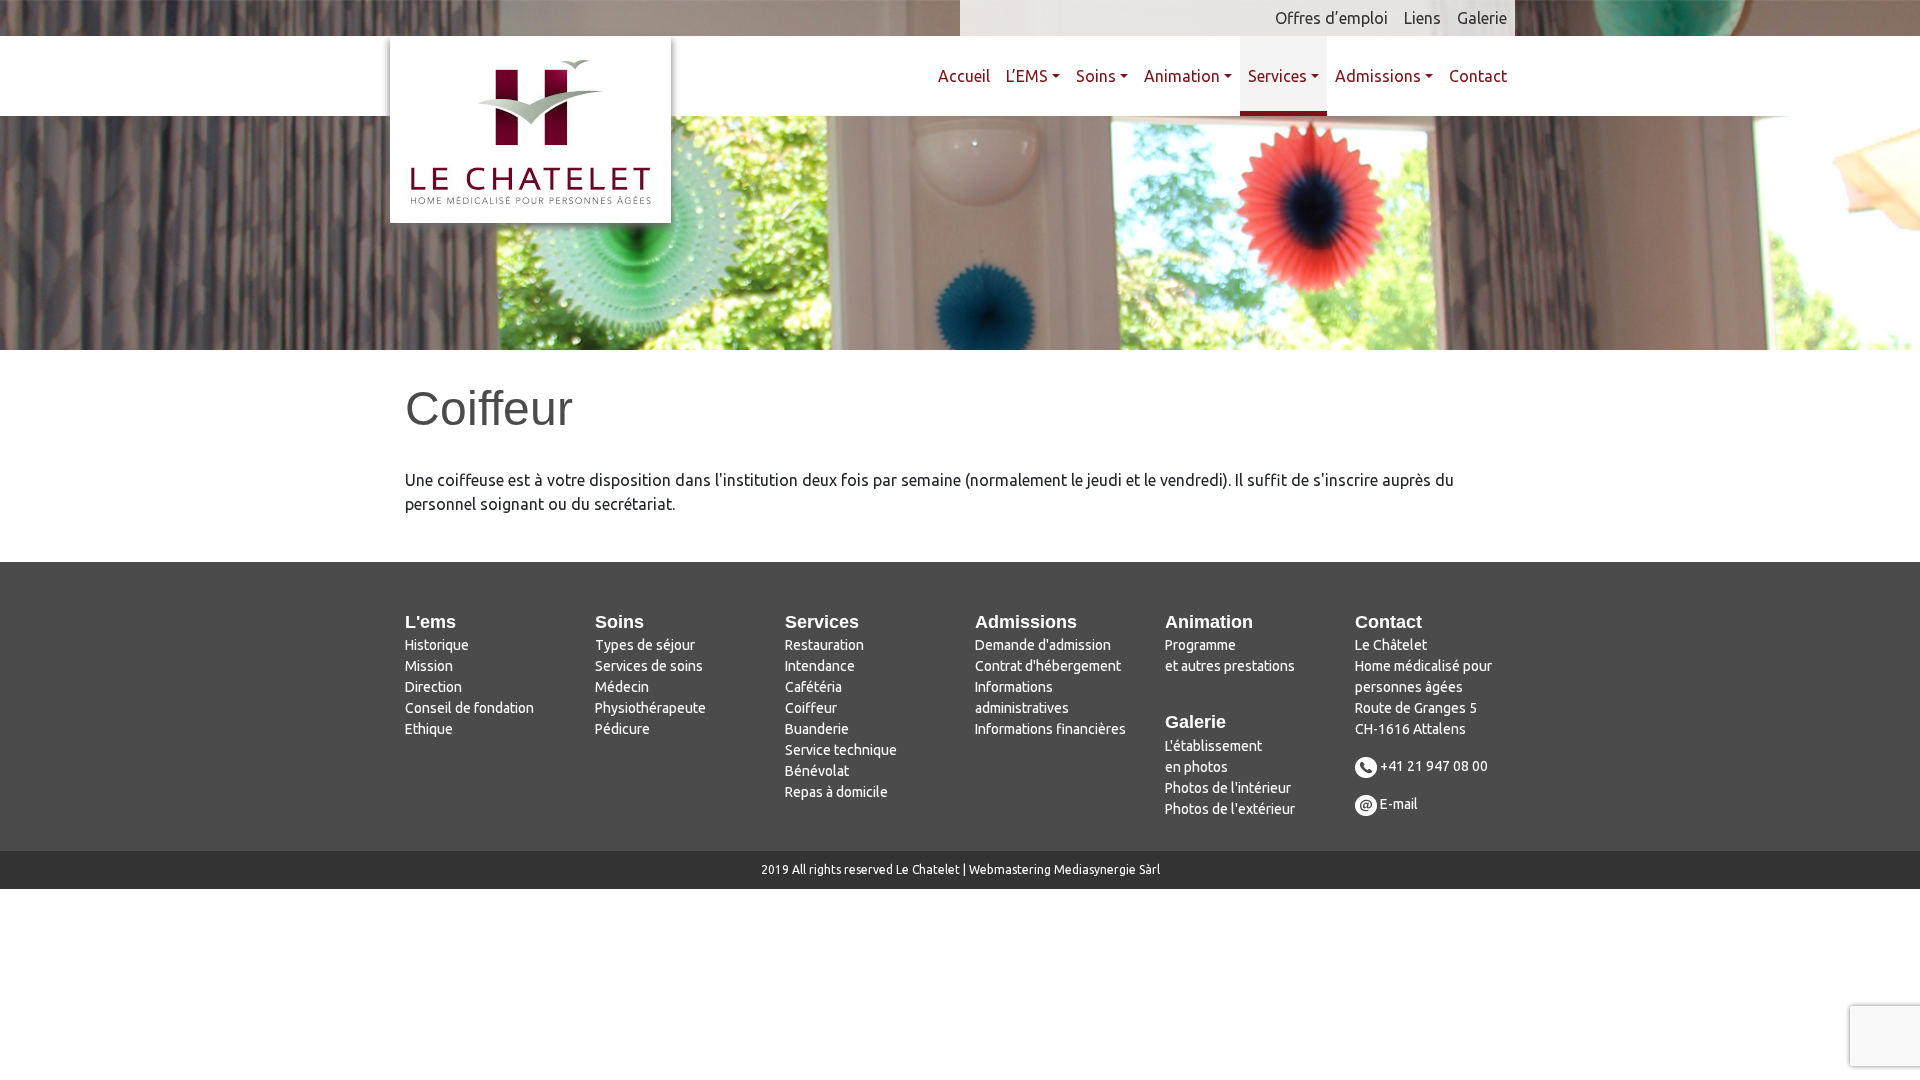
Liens (1422, 18)
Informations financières (1050, 729)
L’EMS (1027, 76)
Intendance (820, 666)
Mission (429, 666)
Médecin (622, 687)
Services (1277, 76)
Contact (1478, 76)
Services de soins (649, 666)
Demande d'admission (1043, 645)
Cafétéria (813, 687)
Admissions (1378, 76)
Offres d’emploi (1331, 18)
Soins (1096, 76)
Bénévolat (817, 771)
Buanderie (817, 729)
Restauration (824, 645)
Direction (433, 687)
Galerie (1482, 18)
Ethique (429, 729)
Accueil (964, 76)
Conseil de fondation (469, 708)
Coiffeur (811, 708)
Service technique (841, 750)
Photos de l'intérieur (1228, 788)
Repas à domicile (836, 792)
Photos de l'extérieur (1230, 809)
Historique (437, 645)
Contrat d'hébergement (1048, 666)
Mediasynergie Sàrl (1107, 869)
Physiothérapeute (650, 708)
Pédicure (622, 729)
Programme (1200, 645)
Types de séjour (645, 645)
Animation (1182, 76)
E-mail (1399, 804)
